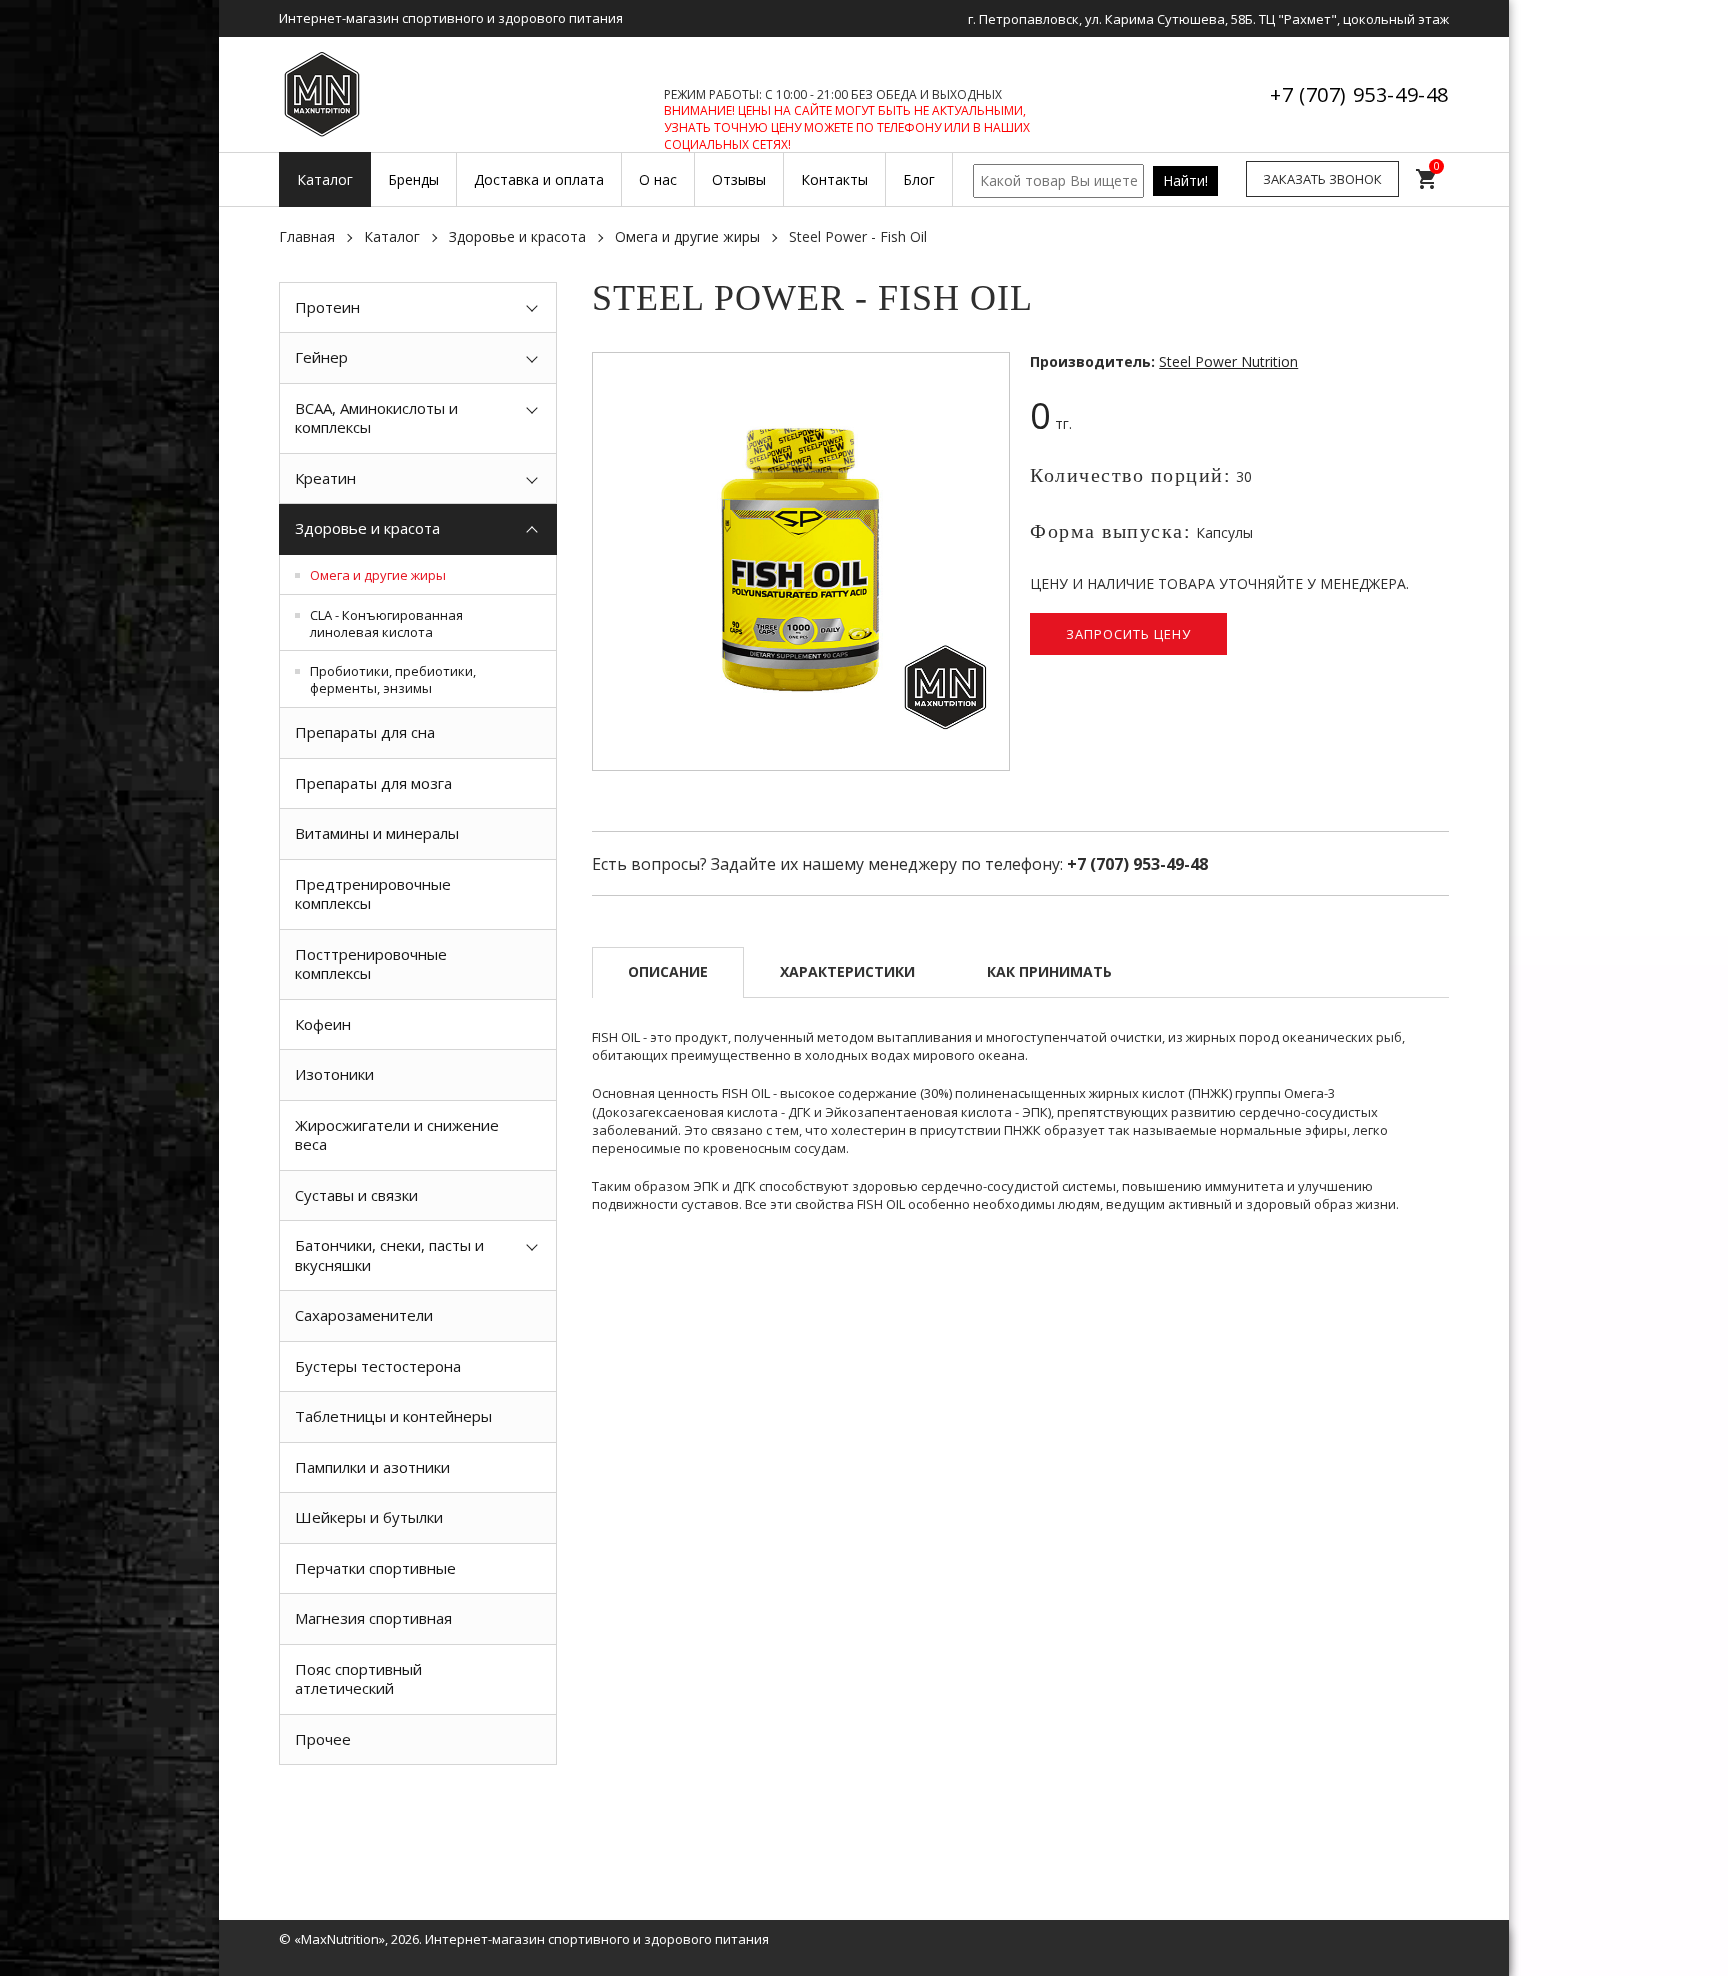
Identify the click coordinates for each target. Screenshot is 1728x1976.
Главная (307, 236)
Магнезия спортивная (373, 1618)
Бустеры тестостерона (378, 1366)
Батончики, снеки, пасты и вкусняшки (389, 1255)
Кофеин (323, 1024)
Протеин (327, 307)
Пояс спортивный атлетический (358, 1679)
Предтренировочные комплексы (373, 894)
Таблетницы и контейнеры (393, 1416)
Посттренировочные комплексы (371, 964)
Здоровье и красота (517, 236)
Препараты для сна (365, 732)
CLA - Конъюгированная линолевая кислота (386, 623)
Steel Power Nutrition (1228, 361)
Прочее (323, 1739)
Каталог (392, 236)
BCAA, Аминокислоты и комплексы (376, 418)
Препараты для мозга (373, 783)
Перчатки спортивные (375, 1568)
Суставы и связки (356, 1195)
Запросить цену (1128, 634)
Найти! (1185, 180)
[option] (418, 1810)
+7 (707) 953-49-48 (1359, 94)
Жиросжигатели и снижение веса (397, 1135)
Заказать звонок (1322, 179)
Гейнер (321, 357)
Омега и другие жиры (687, 236)
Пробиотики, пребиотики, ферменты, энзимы (393, 679)
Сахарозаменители (364, 1315)
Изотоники (334, 1074)
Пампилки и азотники (372, 1467)
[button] (991, 371)
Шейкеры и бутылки (369, 1517)
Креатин (325, 478)
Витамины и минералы (377, 833)
